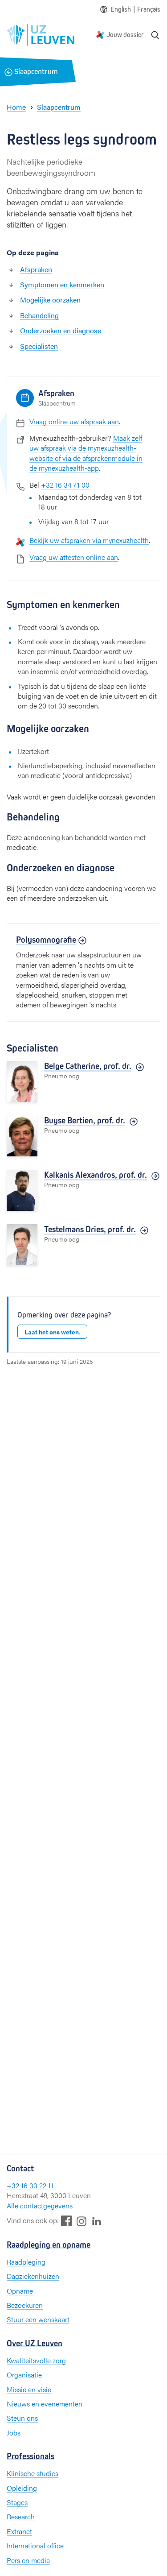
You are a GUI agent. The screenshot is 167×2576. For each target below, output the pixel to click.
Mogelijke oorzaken (50, 300)
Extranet (19, 2531)
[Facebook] (66, 2221)
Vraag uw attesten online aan (74, 557)
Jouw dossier (125, 35)
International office (35, 2545)
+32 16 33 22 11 (30, 2185)
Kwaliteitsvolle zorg (36, 2360)
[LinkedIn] (97, 2221)
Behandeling (39, 315)
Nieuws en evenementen (45, 2404)
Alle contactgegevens (40, 2205)
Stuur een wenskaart (38, 2319)
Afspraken (36, 269)
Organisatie (24, 2375)
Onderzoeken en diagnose (61, 330)
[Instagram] (81, 2221)
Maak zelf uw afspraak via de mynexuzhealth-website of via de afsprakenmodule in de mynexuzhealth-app (86, 453)
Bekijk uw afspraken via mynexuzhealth (89, 540)
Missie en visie (29, 2389)
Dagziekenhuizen (33, 2276)
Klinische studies (33, 2473)
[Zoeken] (155, 35)
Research (21, 2516)
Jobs (14, 2433)
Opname (20, 2291)
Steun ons (22, 2418)
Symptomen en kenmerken (62, 284)
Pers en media (28, 2560)
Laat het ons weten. (52, 1332)
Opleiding (22, 2488)
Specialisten (39, 346)
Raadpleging (26, 2262)
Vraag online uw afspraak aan (74, 421)
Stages (17, 2502)
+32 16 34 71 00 (65, 485)
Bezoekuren (25, 2305)
